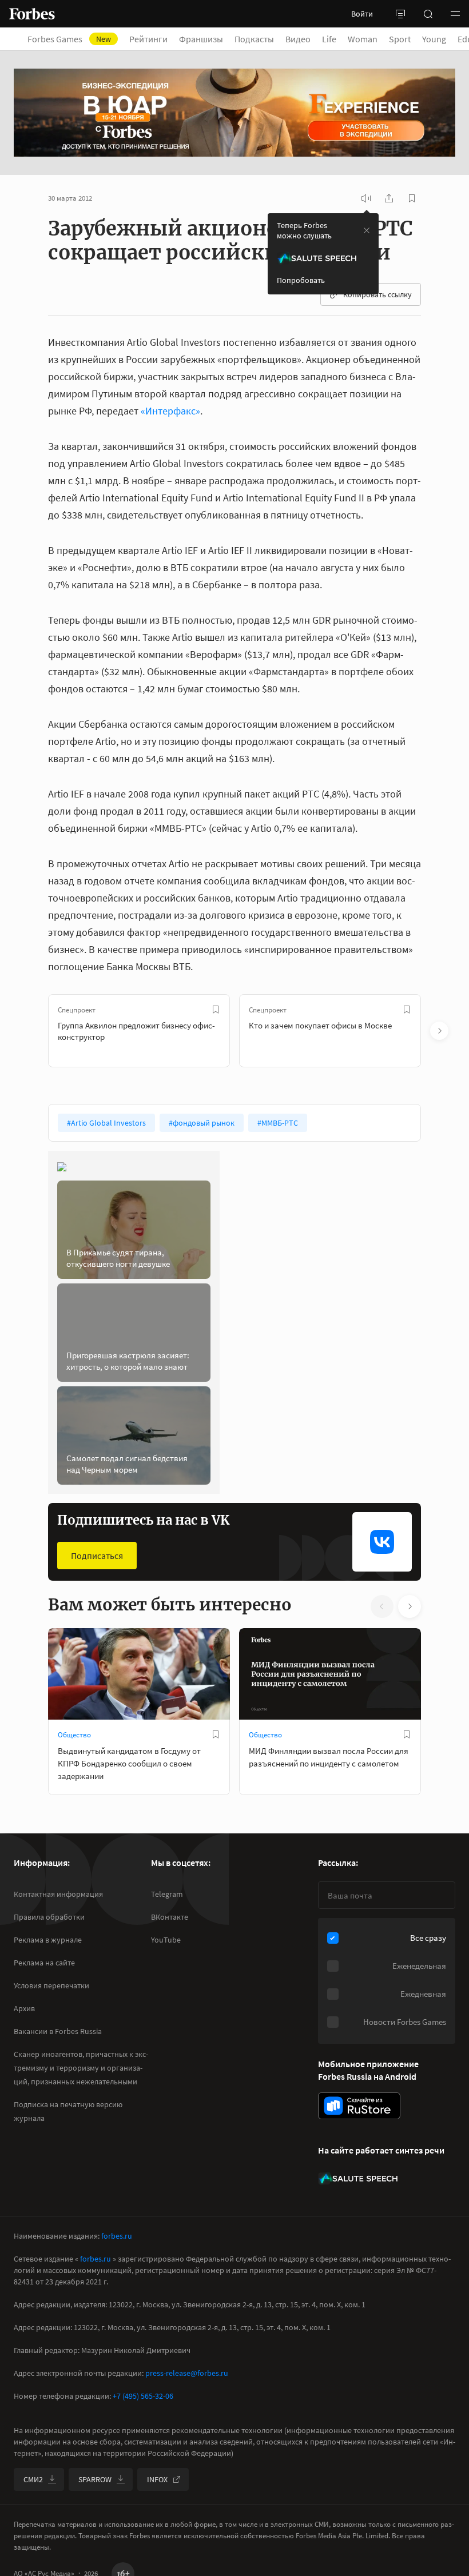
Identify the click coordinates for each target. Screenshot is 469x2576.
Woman (363, 39)
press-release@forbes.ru (187, 2373)
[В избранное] (216, 1010)
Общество (74, 1735)
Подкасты (254, 39)
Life (329, 39)
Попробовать (301, 280)
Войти (362, 14)
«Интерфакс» (170, 411)
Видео (298, 39)
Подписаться (97, 1556)
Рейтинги (148, 39)
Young (434, 39)
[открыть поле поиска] (428, 14)
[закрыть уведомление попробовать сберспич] (367, 230)
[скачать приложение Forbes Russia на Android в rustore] (359, 2106)
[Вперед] (439, 1031)
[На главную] (32, 14)
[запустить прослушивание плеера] (366, 198)
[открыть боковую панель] (400, 14)
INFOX (157, 2479)
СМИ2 (33, 2479)
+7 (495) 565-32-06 (143, 2396)
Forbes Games (69, 39)
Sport (400, 39)
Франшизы (201, 39)
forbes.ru (117, 2236)
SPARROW (95, 2479)
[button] (455, 14)
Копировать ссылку (377, 294)
